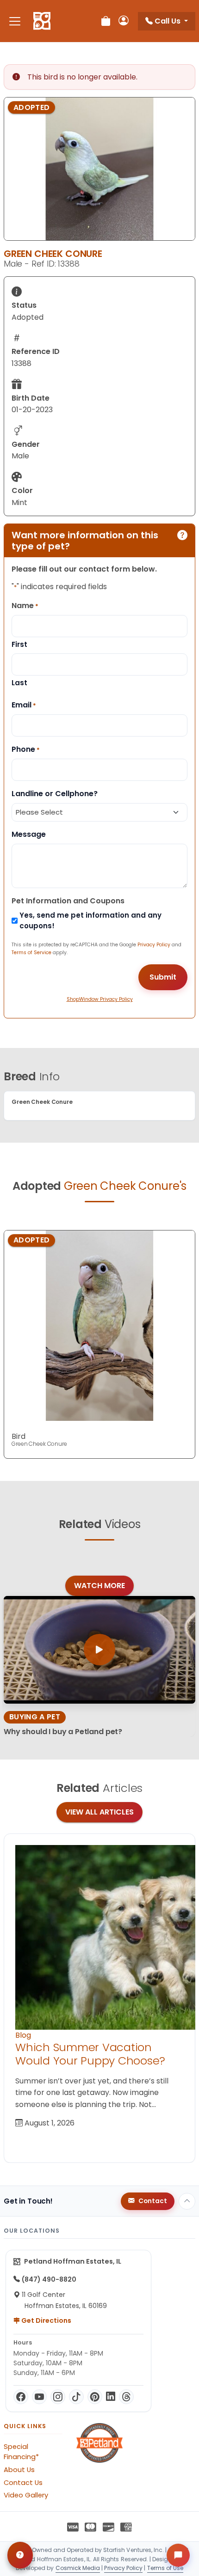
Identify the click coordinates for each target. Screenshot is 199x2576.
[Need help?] (20, 2555)
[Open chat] (178, 2555)
